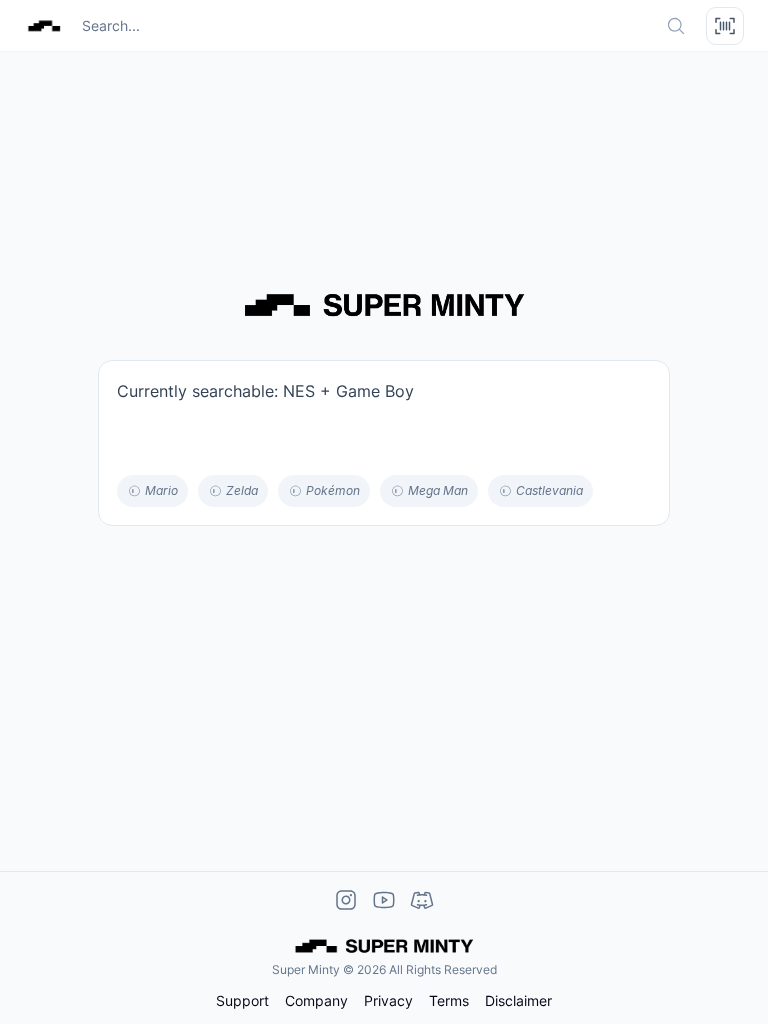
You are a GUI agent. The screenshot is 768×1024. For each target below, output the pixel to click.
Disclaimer (518, 1001)
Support (242, 1001)
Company (316, 1001)
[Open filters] (725, 26)
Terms (449, 1001)
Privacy (388, 1001)
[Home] (44, 26)
